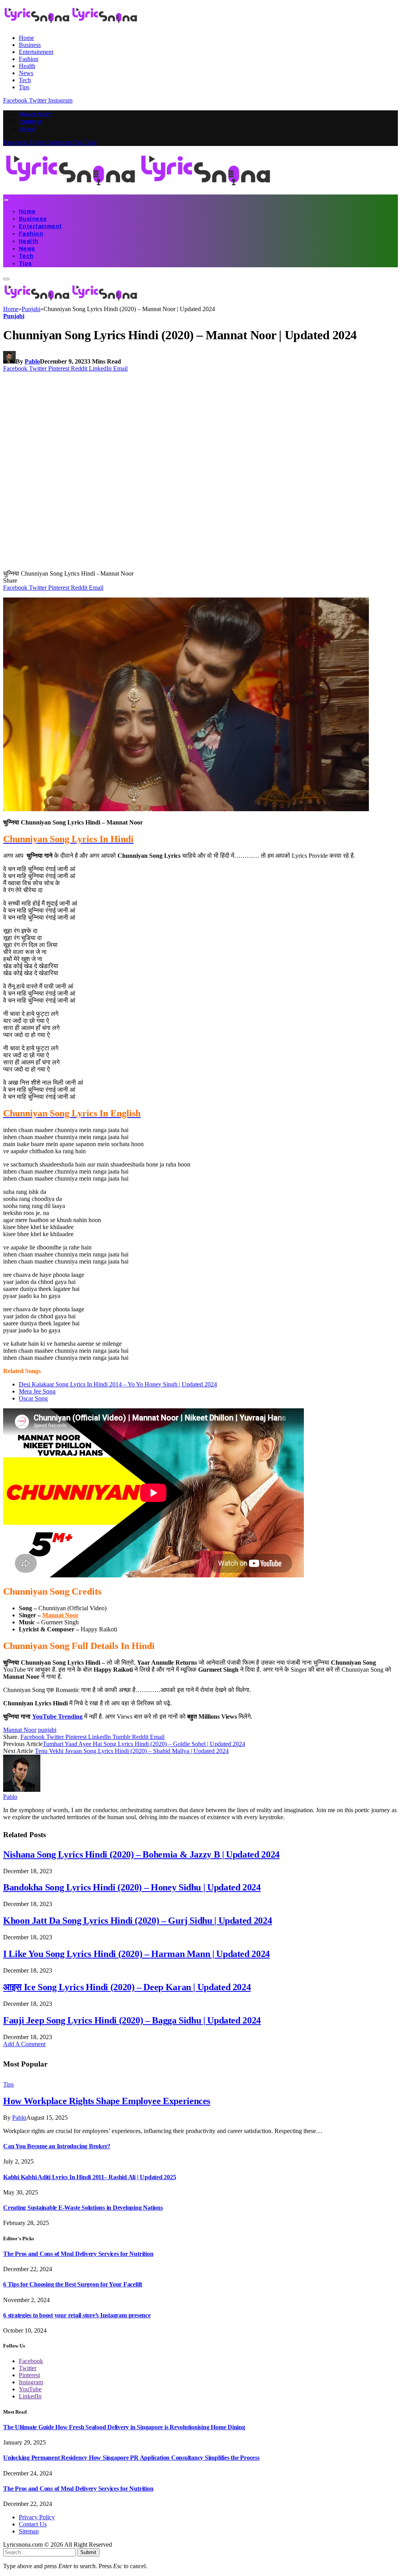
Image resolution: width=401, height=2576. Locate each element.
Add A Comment (24, 2044)
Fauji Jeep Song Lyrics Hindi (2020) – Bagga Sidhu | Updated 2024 (132, 2020)
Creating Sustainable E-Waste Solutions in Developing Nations (83, 2208)
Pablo (32, 361)
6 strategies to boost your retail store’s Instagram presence (77, 2315)
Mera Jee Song (37, 1391)
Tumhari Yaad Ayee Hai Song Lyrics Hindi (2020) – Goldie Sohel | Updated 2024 (144, 1744)
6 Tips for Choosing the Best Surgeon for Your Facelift (73, 2284)
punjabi (47, 1730)
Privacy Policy (35, 114)
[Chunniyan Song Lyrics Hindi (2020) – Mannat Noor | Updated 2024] (154, 566)
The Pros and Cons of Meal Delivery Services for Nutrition (78, 2254)
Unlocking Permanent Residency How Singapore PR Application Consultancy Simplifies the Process (131, 2458)
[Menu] (6, 200)
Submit (88, 2552)
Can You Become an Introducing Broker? (57, 2146)
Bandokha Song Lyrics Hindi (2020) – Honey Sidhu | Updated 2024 (132, 1887)
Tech (25, 80)
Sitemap (27, 129)
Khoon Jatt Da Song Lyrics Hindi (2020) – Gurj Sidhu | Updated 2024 (137, 1921)
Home (26, 38)
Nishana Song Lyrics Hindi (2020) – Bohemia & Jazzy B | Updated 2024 (141, 1854)
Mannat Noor (61, 1615)
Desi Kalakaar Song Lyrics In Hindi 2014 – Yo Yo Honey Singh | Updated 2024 (118, 1384)
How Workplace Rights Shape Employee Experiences (107, 2101)
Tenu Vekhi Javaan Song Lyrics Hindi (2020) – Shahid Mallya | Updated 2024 (132, 1751)
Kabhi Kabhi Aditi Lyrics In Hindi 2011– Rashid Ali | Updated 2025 (89, 2177)
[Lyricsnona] (138, 191)
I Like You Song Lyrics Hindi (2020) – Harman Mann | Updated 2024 (136, 1954)
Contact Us (30, 122)
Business (30, 45)
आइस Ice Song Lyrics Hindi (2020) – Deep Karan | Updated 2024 (127, 1987)
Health (27, 66)
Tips (24, 87)
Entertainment (36, 52)
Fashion (29, 59)
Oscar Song (33, 1398)
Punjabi (14, 316)
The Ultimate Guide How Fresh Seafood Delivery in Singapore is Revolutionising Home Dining (124, 2427)
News (26, 73)
